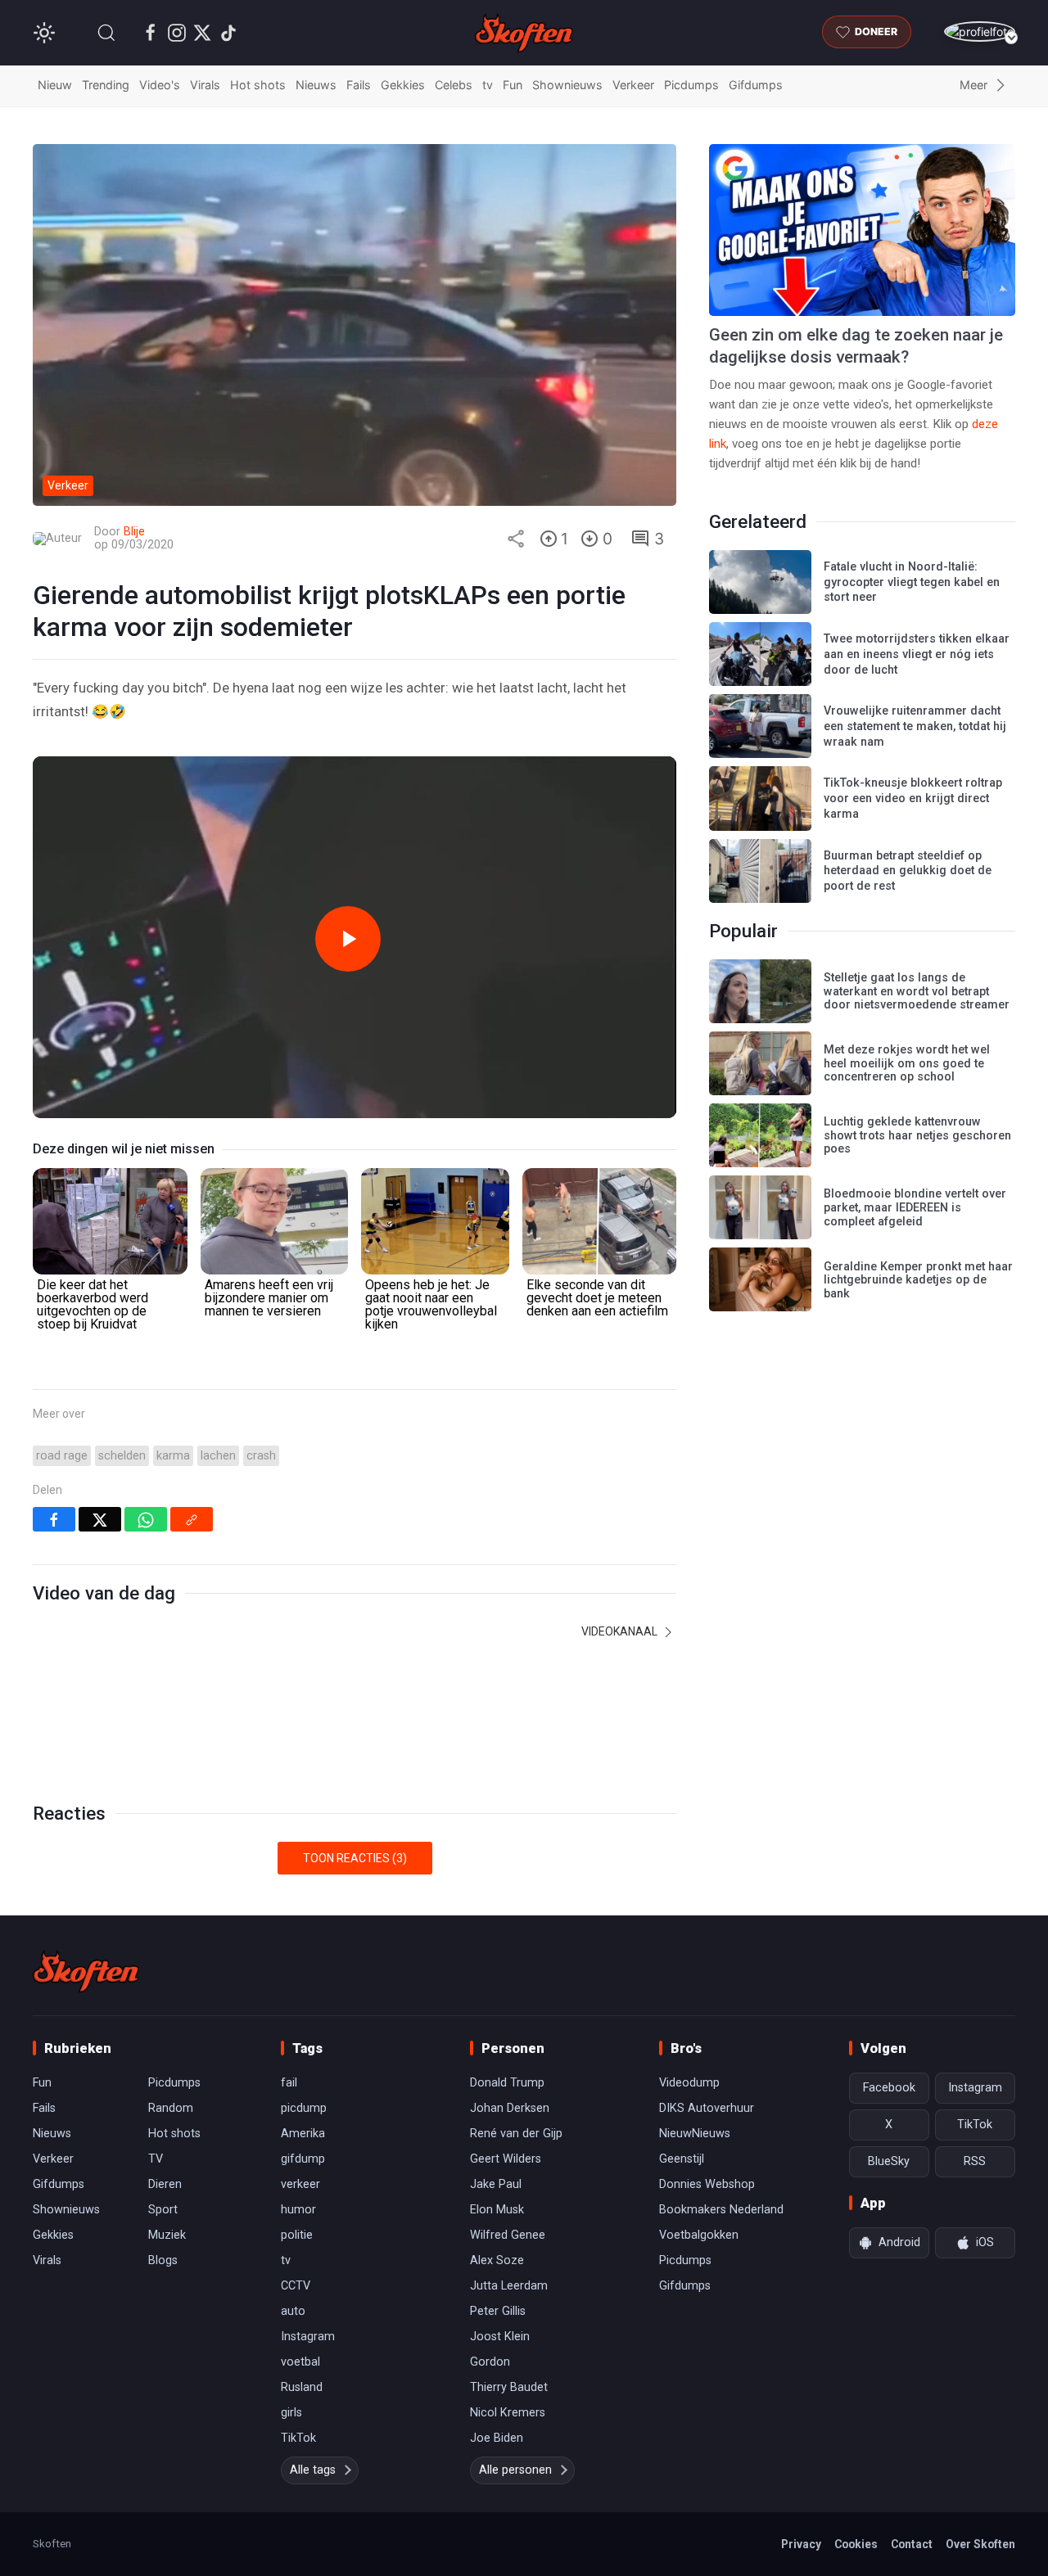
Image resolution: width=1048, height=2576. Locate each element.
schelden (122, 1456)
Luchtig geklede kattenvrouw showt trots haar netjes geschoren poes (917, 1135)
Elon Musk (497, 2210)
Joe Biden (497, 2438)
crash (261, 1456)
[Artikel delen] (516, 539)
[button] (106, 33)
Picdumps (691, 85)
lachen (218, 1456)
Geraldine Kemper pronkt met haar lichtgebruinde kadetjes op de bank (918, 1280)
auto (293, 2311)
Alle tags (313, 2470)
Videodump (689, 2083)
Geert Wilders (506, 2159)
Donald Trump (507, 2083)
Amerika (303, 2134)
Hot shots (258, 85)
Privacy (801, 2544)
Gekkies (403, 85)
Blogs (163, 2260)
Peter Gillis (498, 2311)
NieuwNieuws (695, 2134)
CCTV (296, 2286)
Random (171, 2108)
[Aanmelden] (980, 32)
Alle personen (515, 2470)
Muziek (167, 2235)
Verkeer (633, 85)
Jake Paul (496, 2184)
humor (298, 2210)
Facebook (889, 2088)
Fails (359, 85)
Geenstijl (682, 2159)
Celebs (454, 85)
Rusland (302, 2387)
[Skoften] (86, 1971)
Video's (160, 85)
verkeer (300, 2184)
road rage (62, 1456)
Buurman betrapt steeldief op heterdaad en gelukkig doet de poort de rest (908, 871)
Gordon (490, 2362)
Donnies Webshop (707, 2184)
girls (291, 2413)
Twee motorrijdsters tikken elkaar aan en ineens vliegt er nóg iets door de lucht (917, 654)
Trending (106, 85)
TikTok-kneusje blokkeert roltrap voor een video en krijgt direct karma (913, 798)
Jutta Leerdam (509, 2286)
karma (173, 1456)
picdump (304, 2108)
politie (297, 2235)
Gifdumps (756, 85)
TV (156, 2159)
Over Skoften (980, 2544)
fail (289, 2083)
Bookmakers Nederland (721, 2210)
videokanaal (621, 1631)
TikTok (298, 2438)
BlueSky (889, 2161)
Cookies (856, 2544)
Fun (513, 85)
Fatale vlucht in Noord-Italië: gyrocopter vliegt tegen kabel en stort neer (912, 582)
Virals (205, 85)
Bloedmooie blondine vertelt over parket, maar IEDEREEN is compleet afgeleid (915, 1207)
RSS (975, 2161)
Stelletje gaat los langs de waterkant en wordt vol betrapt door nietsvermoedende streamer (917, 991)
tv (488, 85)
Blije (134, 532)
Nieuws (316, 85)
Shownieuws (567, 85)
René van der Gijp (516, 2134)
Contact (912, 2544)
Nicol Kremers (508, 2413)
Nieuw (55, 85)
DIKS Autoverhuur (707, 2108)
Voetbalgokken (699, 2235)
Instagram (308, 2337)
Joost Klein (500, 2337)
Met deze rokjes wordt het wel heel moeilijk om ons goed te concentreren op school (907, 1063)
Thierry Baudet (509, 2387)
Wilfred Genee (508, 2235)
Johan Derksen (510, 2108)
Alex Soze (497, 2260)
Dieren (165, 2184)
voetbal (300, 2362)
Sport (163, 2210)
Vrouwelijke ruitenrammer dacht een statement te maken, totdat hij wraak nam (915, 726)
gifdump (303, 2159)
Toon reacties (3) (355, 1858)
